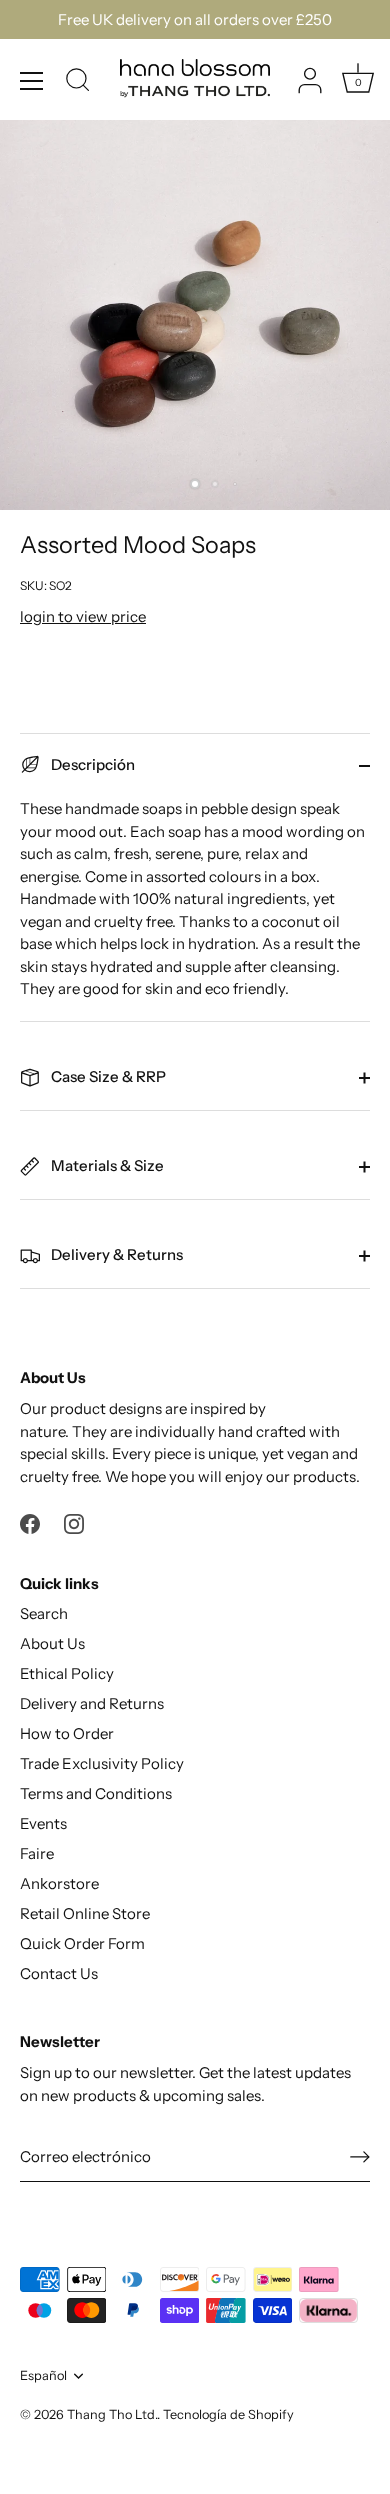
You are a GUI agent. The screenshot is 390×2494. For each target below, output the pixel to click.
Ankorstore (59, 1883)
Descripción (91, 764)
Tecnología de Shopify (228, 2414)
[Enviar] (360, 2156)
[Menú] (32, 81)
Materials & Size (106, 1165)
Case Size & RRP (107, 1076)
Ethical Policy (67, 1673)
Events (43, 1823)
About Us (52, 1643)
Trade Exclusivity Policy (102, 1763)
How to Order (67, 1733)
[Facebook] (30, 1522)
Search (44, 1613)
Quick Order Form (82, 1943)
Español (43, 2375)
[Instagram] (74, 1522)
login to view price (83, 616)
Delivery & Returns (115, 1254)
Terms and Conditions (96, 1793)
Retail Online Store (85, 1913)
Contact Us (59, 1973)
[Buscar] (78, 83)
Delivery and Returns (92, 1703)
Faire (37, 1853)
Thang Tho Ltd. (112, 2414)
